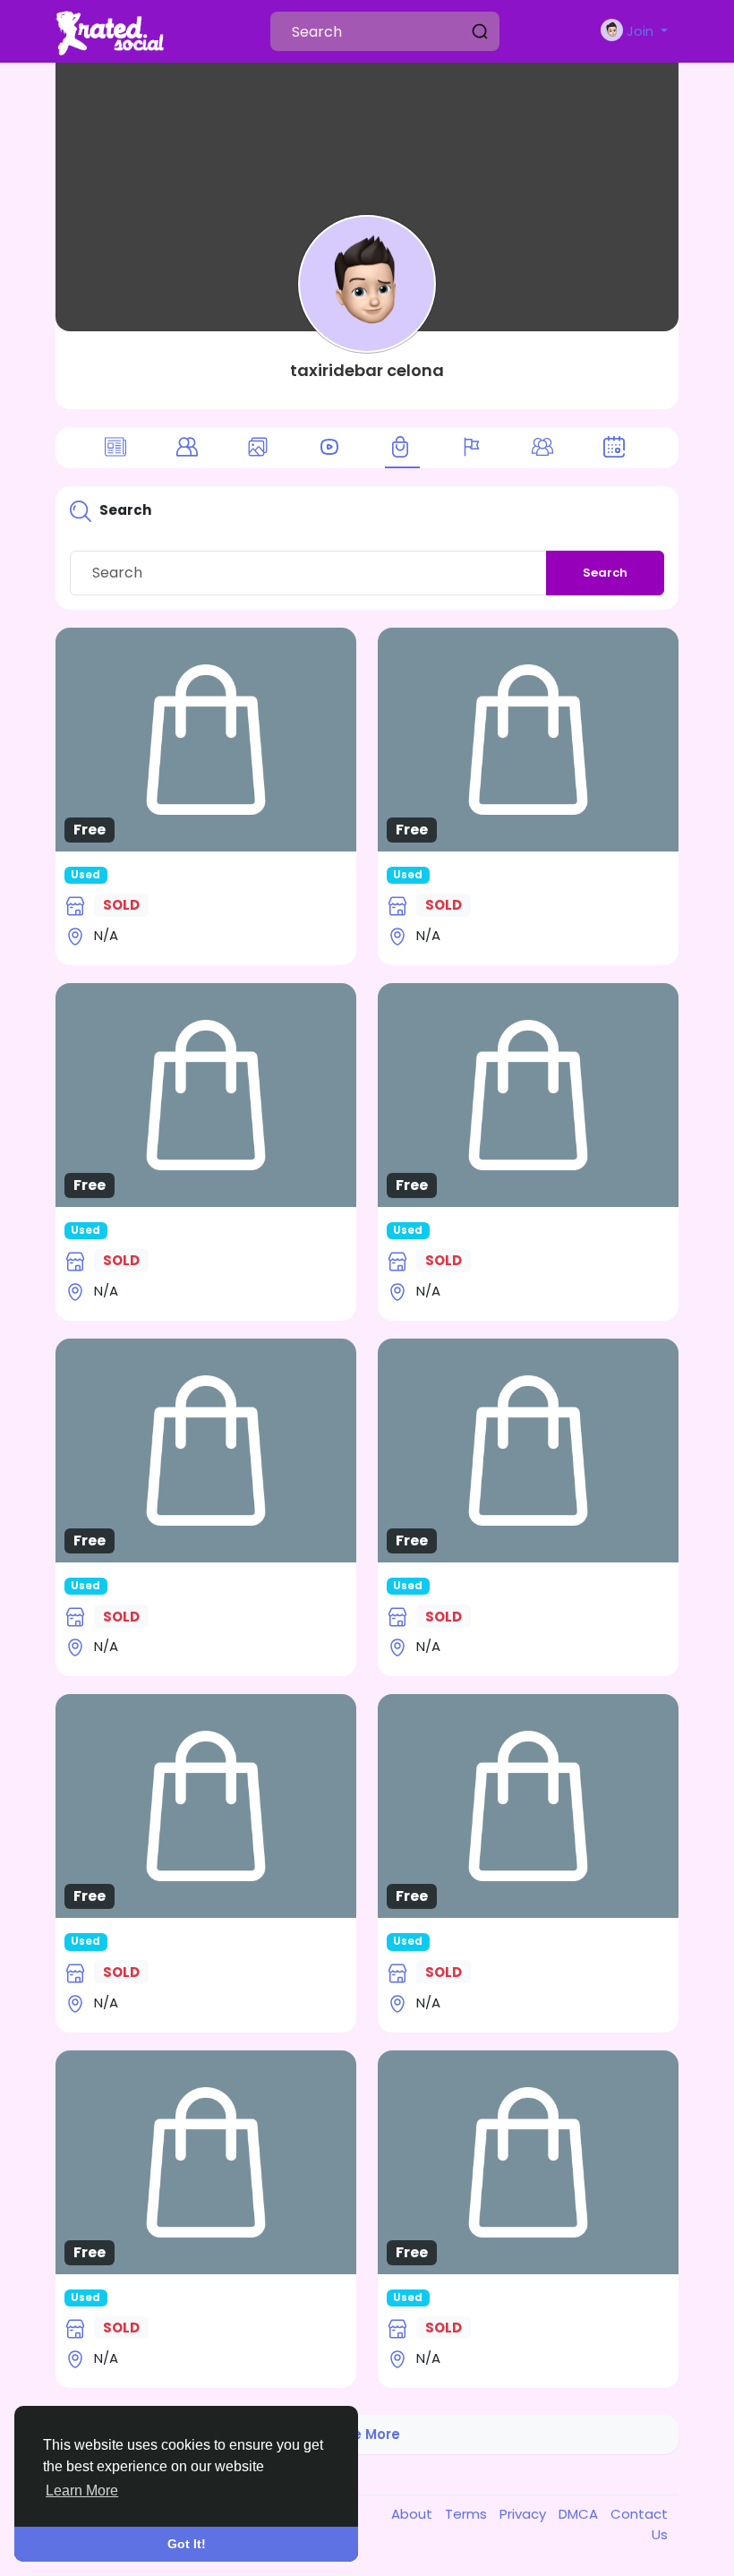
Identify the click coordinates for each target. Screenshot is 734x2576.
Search (605, 573)
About (414, 2514)
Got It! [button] (187, 2544)
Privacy (525, 2514)
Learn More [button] (82, 2490)
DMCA (580, 2514)
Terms (468, 2514)
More (206, 732)
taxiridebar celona (367, 370)
